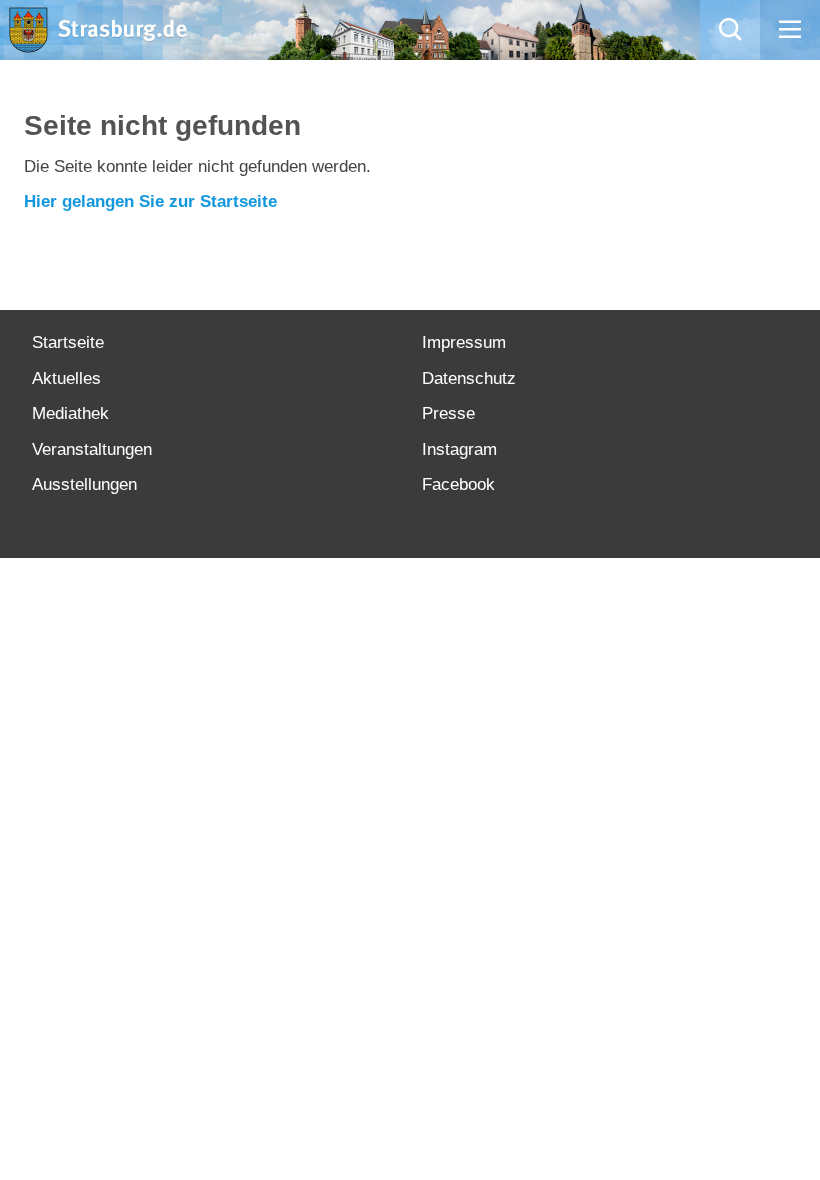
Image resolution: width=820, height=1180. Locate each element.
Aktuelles (66, 378)
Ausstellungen (84, 484)
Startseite (68, 342)
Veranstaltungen (92, 449)
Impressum (464, 342)
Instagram (459, 449)
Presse (448, 413)
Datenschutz (469, 378)
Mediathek (70, 413)
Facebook (458, 484)
